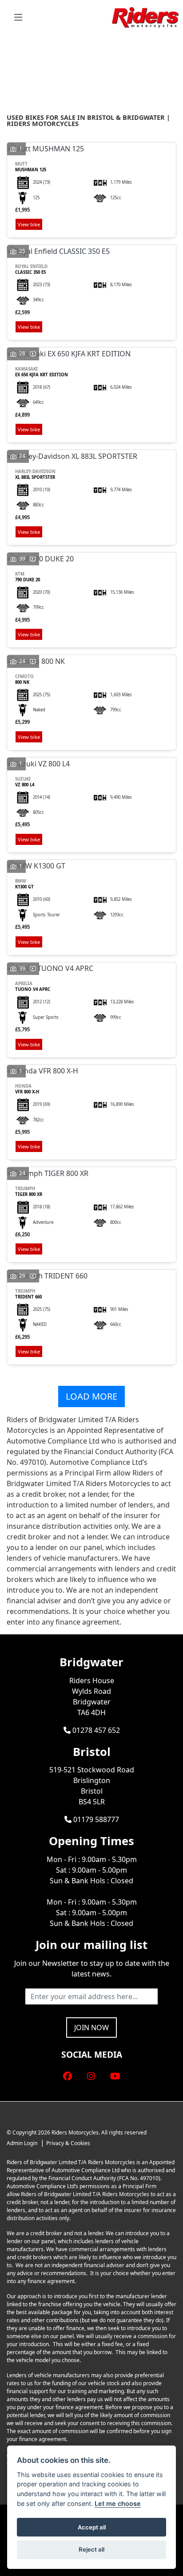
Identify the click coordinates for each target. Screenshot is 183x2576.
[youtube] (115, 2076)
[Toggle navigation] (18, 18)
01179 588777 (95, 1819)
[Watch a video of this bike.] (33, 353)
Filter (154, 50)
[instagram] (91, 2076)
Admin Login (22, 2143)
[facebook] (68, 2076)
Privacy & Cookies (68, 2143)
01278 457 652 (95, 1730)
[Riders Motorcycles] (145, 17)
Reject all (91, 2549)
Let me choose (118, 2503)
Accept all (92, 2527)
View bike (29, 224)
